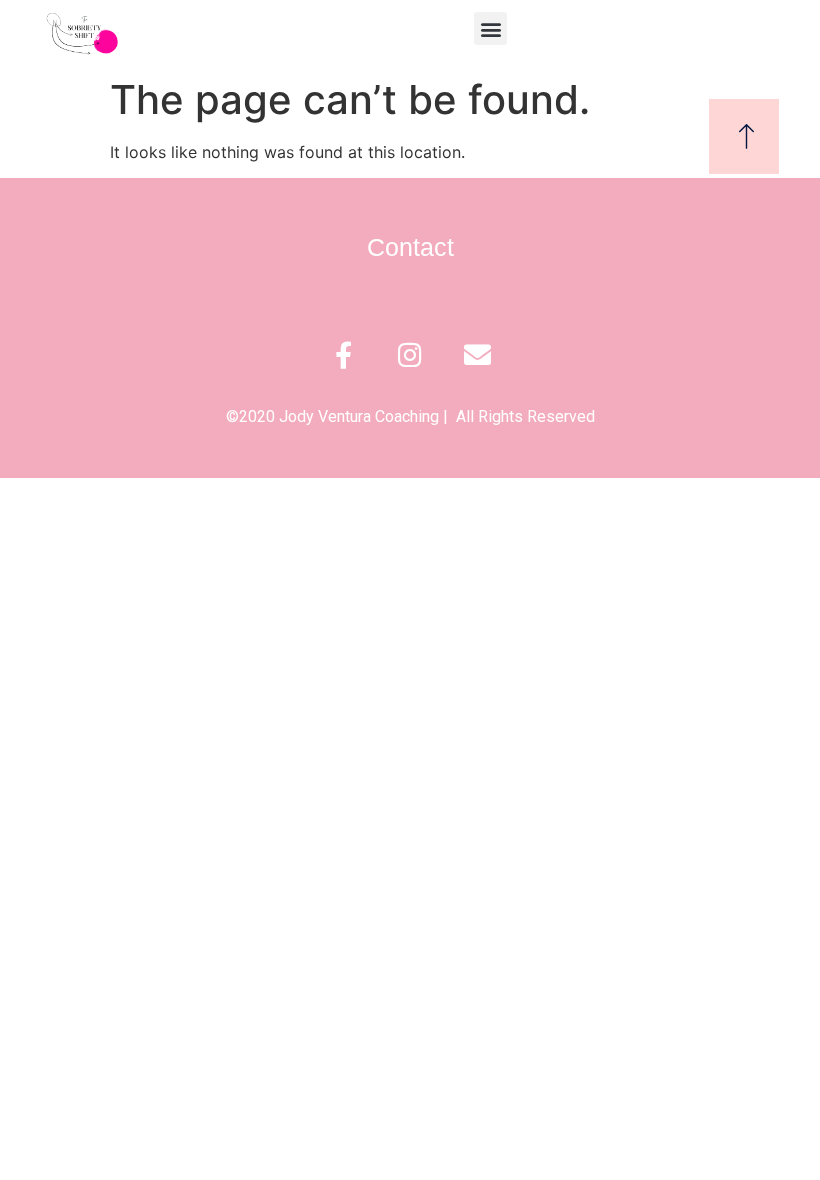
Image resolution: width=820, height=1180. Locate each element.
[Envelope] (477, 354)
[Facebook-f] (343, 354)
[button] (490, 28)
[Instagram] (410, 354)
